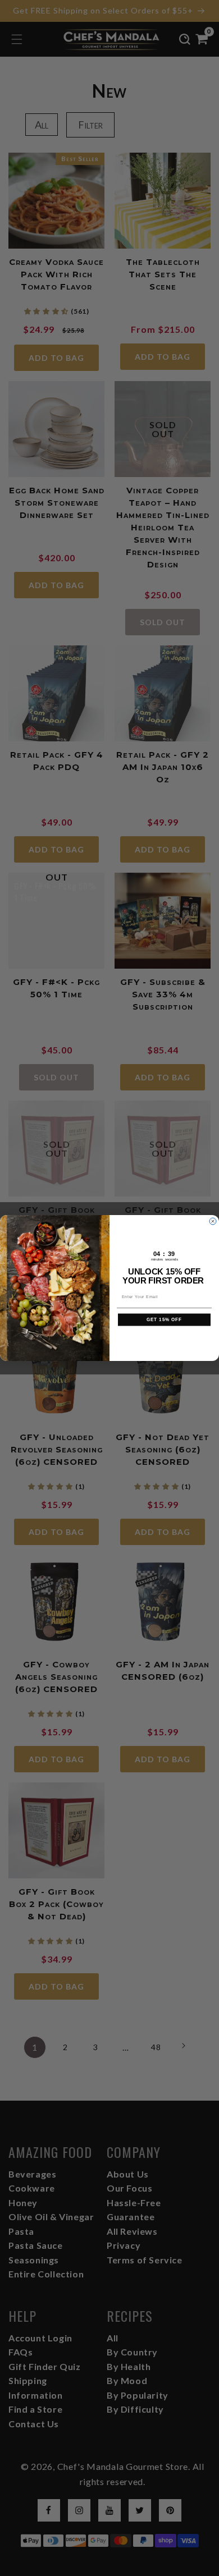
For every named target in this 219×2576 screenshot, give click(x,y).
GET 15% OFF (165, 1320)
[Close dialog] (213, 1221)
